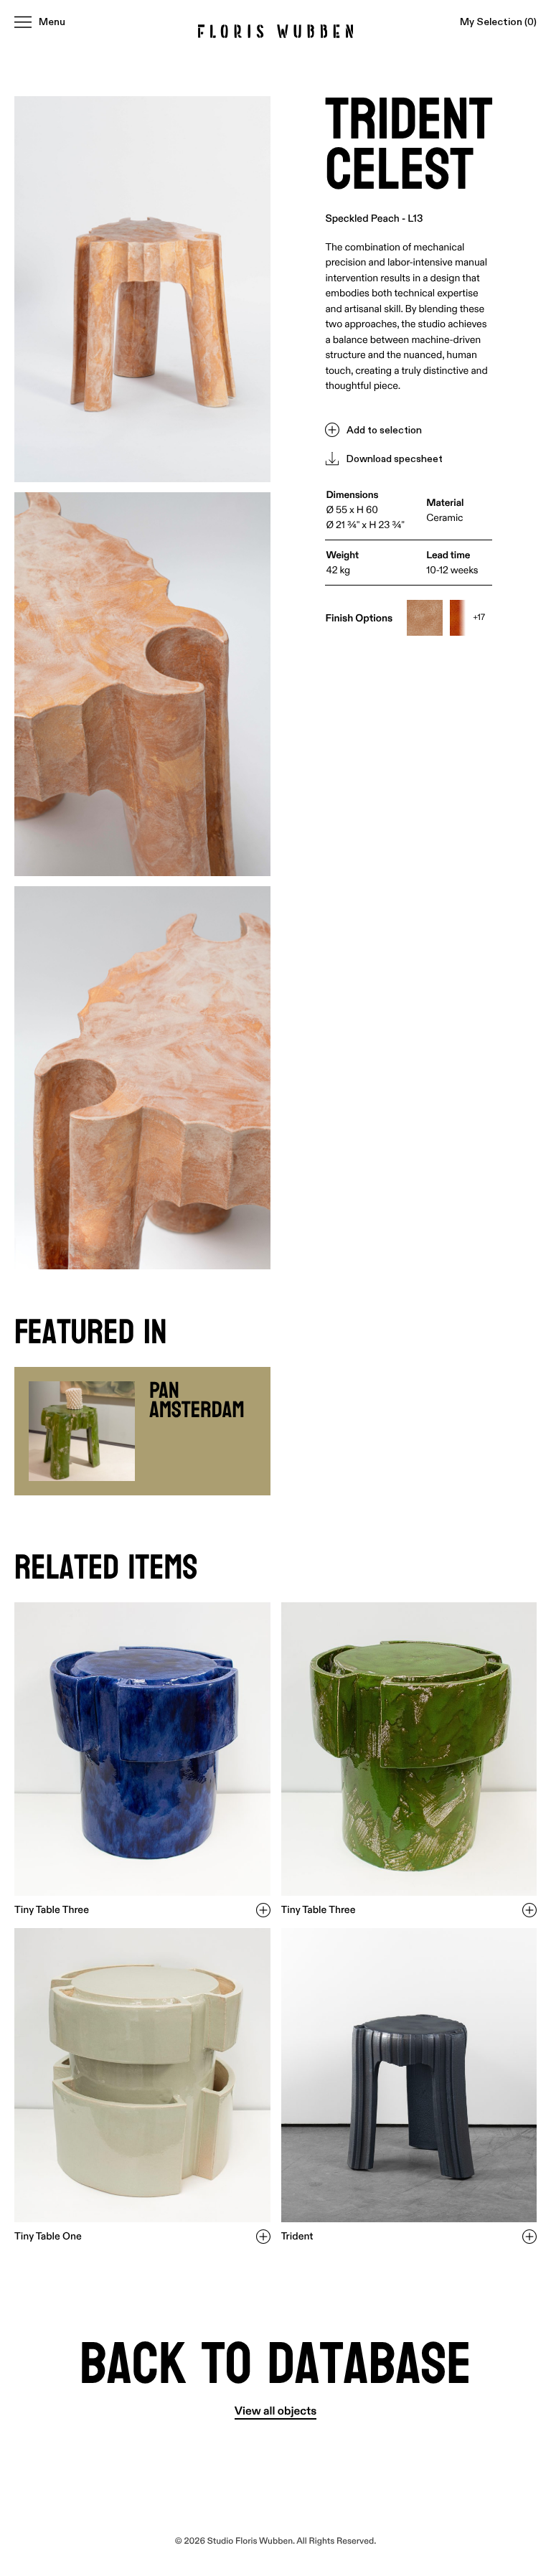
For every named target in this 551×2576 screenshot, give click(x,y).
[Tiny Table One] (142, 2075)
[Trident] (409, 2075)
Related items (106, 1568)
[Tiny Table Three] (142, 1749)
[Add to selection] (263, 1910)
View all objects (275, 2412)
